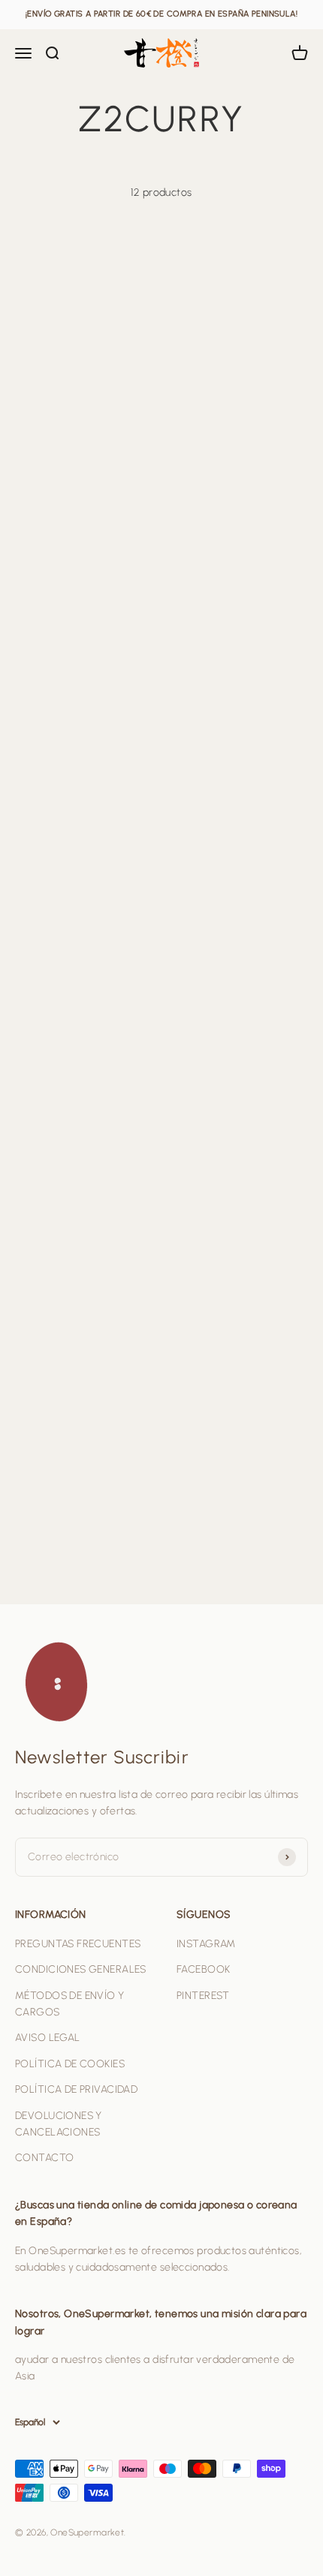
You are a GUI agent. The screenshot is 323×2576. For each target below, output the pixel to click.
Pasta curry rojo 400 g (229, 606)
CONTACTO (44, 2158)
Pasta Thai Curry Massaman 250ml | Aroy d (235, 1291)
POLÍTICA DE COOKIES (70, 2064)
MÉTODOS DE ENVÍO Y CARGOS (70, 2004)
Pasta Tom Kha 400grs (81, 1275)
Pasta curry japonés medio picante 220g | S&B (79, 829)
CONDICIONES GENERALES (81, 1969)
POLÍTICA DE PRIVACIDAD (76, 2089)
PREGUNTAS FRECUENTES (78, 1944)
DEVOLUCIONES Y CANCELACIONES (59, 2124)
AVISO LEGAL (48, 2038)
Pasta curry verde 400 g (85, 606)
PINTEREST (203, 1996)
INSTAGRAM (206, 1944)
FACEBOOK (203, 1969)
